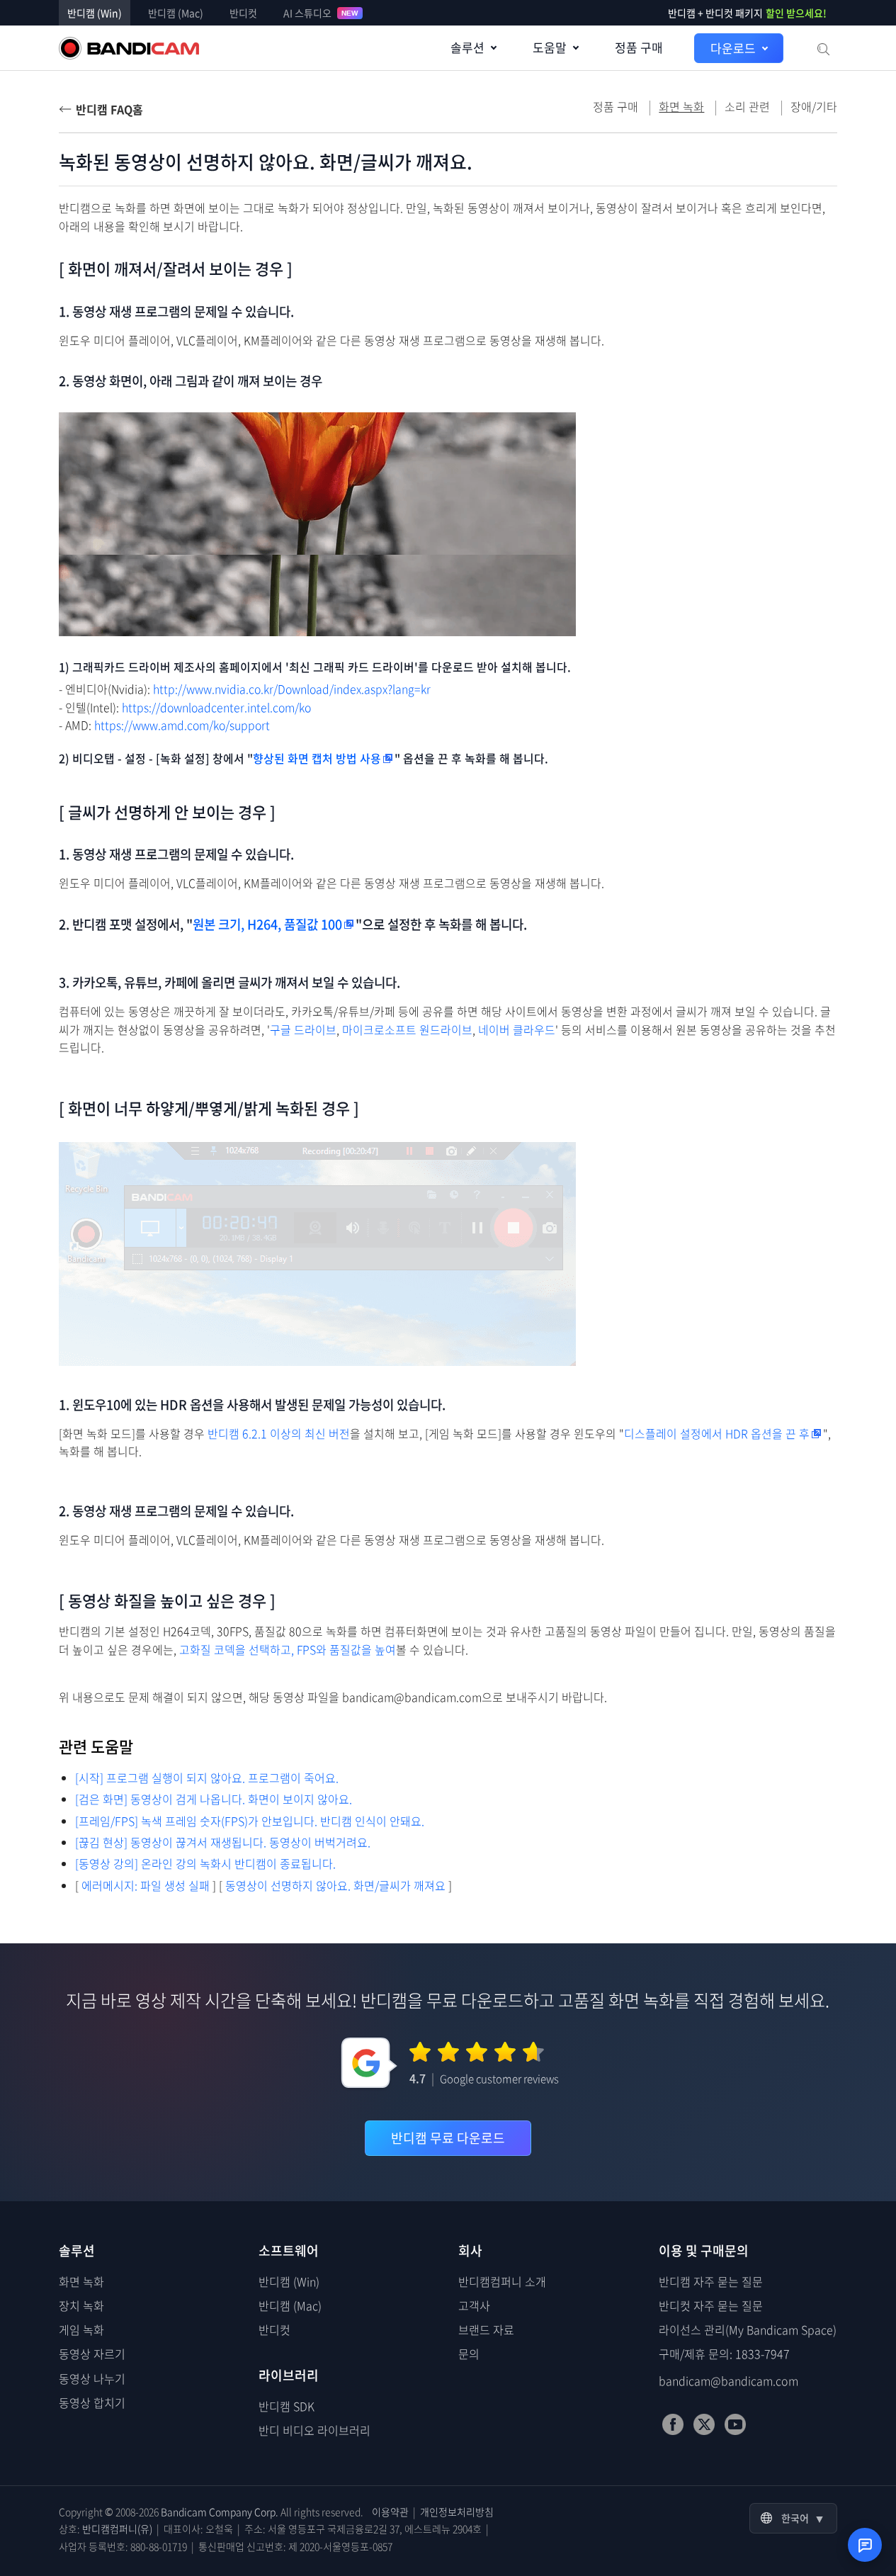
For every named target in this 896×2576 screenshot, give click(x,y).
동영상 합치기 (92, 2402)
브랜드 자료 (486, 2329)
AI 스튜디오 (321, 13)
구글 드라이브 (303, 1030)
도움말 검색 (822, 48)
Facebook (673, 2424)
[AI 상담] (865, 2545)
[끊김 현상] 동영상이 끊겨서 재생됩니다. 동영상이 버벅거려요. (223, 1842)
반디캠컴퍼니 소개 (502, 2281)
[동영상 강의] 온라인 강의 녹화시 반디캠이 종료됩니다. (205, 1863)
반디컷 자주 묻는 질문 (711, 2305)
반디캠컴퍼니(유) (117, 2529)
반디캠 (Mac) (176, 13)
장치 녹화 (81, 2305)
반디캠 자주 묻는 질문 (711, 2281)
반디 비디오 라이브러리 (314, 2430)
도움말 (550, 47)
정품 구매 (639, 47)
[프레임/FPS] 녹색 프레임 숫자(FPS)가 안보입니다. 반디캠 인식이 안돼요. (250, 1821)
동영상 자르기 (92, 2354)
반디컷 (243, 13)
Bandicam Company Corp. (220, 2512)
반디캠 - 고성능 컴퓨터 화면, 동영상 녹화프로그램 (129, 48)
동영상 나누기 (92, 2378)
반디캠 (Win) (95, 13)
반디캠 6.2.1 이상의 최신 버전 (279, 1434)
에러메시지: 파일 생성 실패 (146, 1885)
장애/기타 (814, 106)
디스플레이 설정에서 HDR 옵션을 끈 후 (717, 1434)
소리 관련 (747, 106)
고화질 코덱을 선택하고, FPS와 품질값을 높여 (288, 1650)
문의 (469, 2354)
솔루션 (467, 47)
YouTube (735, 2424)
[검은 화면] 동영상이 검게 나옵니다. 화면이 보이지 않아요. (214, 1799)
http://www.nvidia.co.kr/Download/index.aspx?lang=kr (292, 689)
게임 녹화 (81, 2329)
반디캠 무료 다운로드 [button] (448, 2138)
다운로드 (733, 48)
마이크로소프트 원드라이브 (407, 1030)
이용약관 (390, 2512)
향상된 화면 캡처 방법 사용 (317, 758)
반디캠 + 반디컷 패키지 (747, 13)
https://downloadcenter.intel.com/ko (216, 707)
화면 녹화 (81, 2281)
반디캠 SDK (287, 2406)
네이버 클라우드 (517, 1030)
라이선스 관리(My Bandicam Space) (748, 2329)
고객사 (474, 2305)
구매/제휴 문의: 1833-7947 (724, 2354)
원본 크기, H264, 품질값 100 (267, 924)
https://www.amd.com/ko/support (182, 725)
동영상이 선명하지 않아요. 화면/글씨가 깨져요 (335, 1885)
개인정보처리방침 (457, 2512)
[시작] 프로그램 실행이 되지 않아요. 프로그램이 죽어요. (207, 1778)
